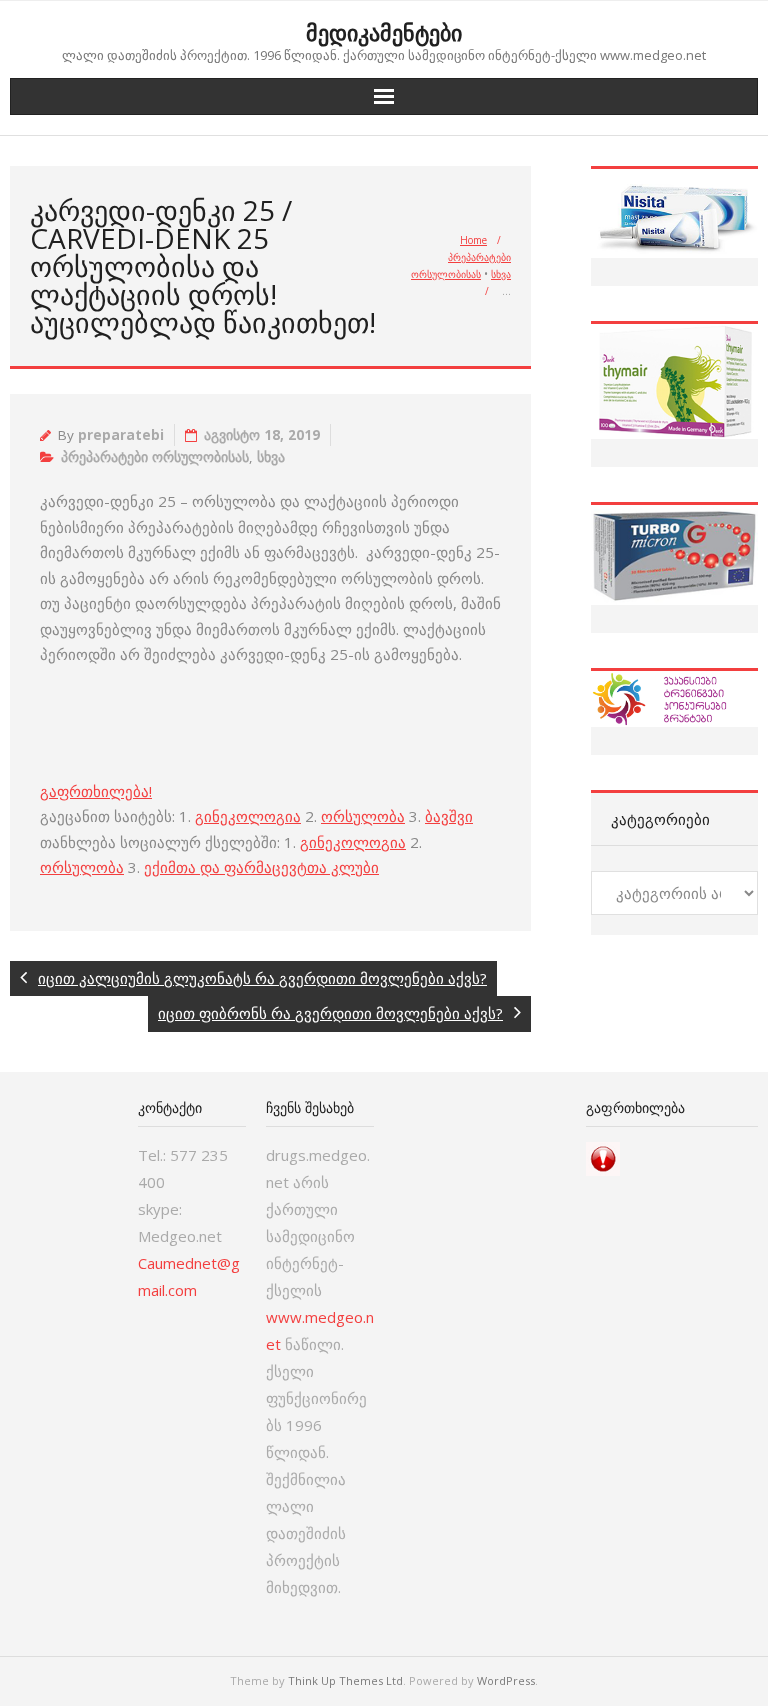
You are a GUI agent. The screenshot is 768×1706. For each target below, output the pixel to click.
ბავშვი (449, 816)
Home (473, 240)
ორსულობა (363, 816)
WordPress (506, 1680)
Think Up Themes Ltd (345, 1680)
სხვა (501, 274)
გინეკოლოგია (248, 816)
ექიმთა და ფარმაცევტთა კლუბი (261, 867)
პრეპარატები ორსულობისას (155, 457)
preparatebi (121, 435)
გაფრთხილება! (96, 791)
